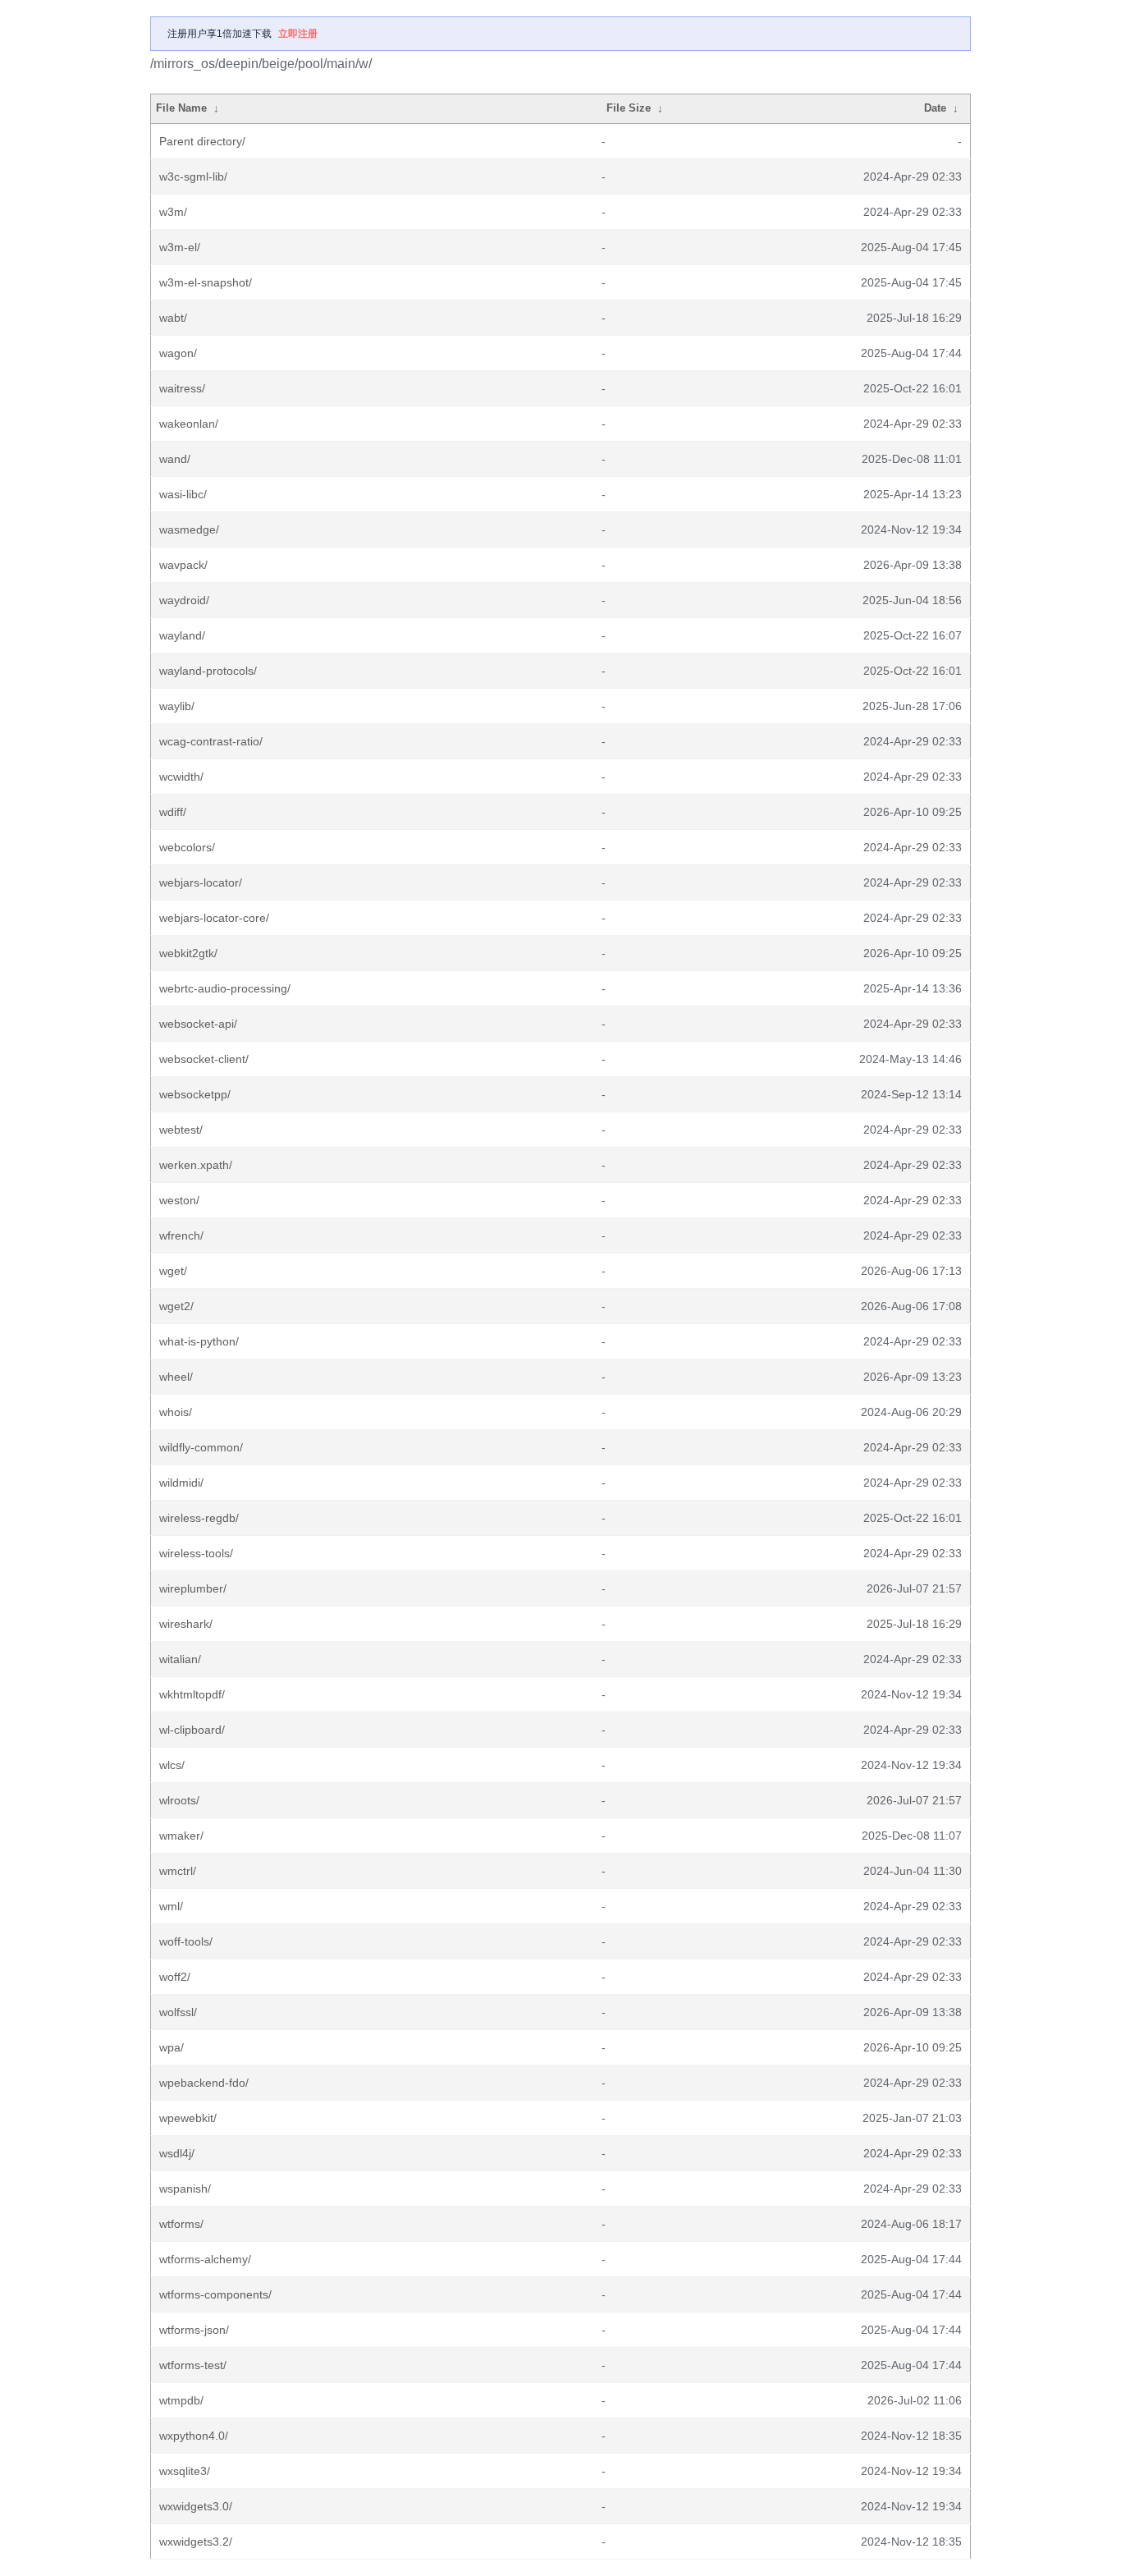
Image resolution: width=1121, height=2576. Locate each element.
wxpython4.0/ (194, 2436)
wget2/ (176, 1306)
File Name (181, 108)
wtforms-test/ (193, 2365)
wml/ (171, 1906)
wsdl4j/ (177, 2153)
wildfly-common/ (201, 1447)
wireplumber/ (193, 1588)
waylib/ (177, 706)
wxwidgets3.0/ (196, 2506)
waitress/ (182, 388)
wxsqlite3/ (185, 2471)
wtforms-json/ (194, 2330)
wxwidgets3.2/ (196, 2542)
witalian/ (180, 1659)
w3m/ (173, 212)
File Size (629, 108)
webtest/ (181, 1130)
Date (935, 108)
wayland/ (182, 635)
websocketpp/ (195, 1094)
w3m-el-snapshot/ (206, 282)
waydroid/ (184, 600)
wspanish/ (185, 2189)
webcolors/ (187, 847)
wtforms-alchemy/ (205, 2259)
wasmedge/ (189, 529)
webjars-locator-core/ (214, 918)
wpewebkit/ (188, 2118)
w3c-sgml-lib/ (193, 176)
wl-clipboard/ (192, 1730)
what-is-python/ (199, 1341)
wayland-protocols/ (208, 671)
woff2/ (175, 1977)
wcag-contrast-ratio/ (211, 741)
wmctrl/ (178, 1871)
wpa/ (172, 2047)
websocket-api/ (198, 1024)
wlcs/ (172, 1765)
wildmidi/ (181, 1483)
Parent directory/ (202, 141)
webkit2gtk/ (188, 953)
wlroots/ (179, 1800)
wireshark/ (186, 1624)
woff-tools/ (186, 1941)
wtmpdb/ (181, 2400)
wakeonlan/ (189, 424)
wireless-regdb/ (199, 1518)
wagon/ (178, 353)
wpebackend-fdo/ (204, 2083)
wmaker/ (181, 1836)
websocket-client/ (204, 1059)
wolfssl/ (178, 2012)
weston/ (179, 1200)
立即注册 (298, 34)
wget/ (173, 1271)
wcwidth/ (181, 777)
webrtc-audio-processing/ (225, 988)
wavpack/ (183, 565)
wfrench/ (181, 1235)
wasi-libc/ (183, 494)
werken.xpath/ (196, 1165)
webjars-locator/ (201, 882)
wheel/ (176, 1377)
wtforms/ (181, 2224)
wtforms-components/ (215, 2294)
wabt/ (173, 318)
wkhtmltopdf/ (192, 1694)
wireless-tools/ (196, 1553)
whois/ (176, 1412)
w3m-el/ (180, 247)
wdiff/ (173, 812)
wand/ (175, 459)
